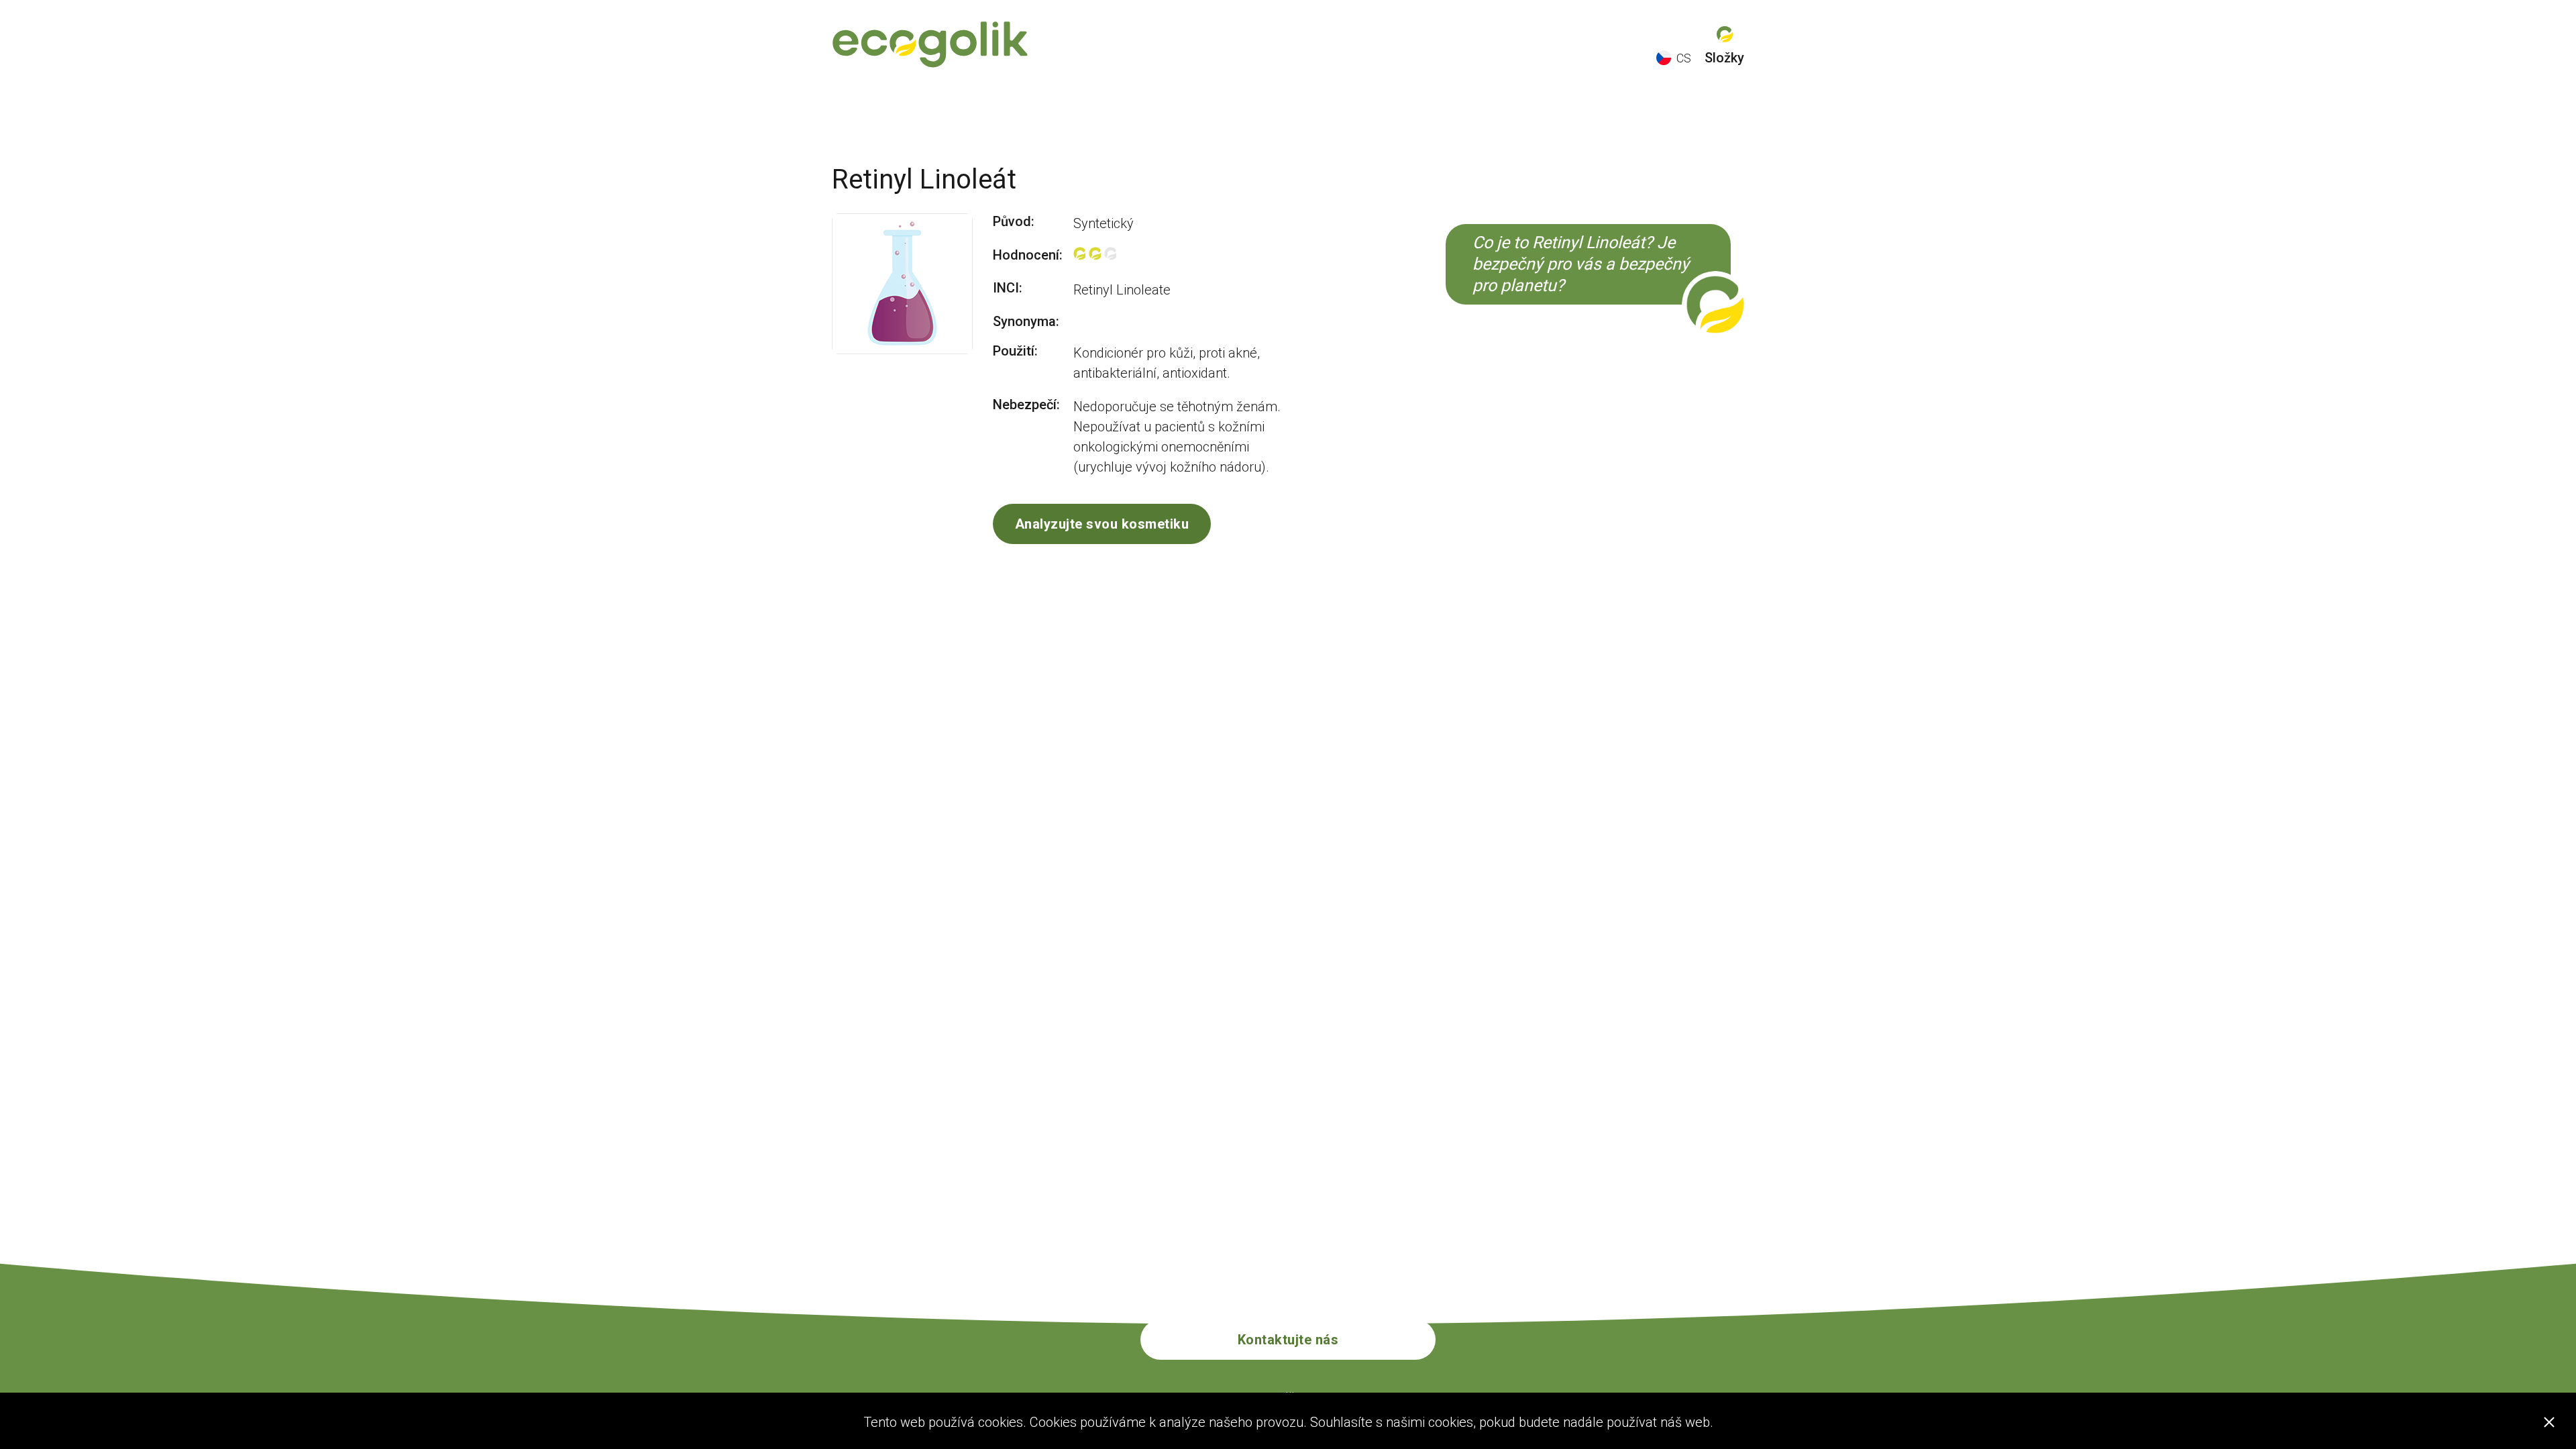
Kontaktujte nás (1288, 1340)
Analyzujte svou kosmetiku (1102, 524)
